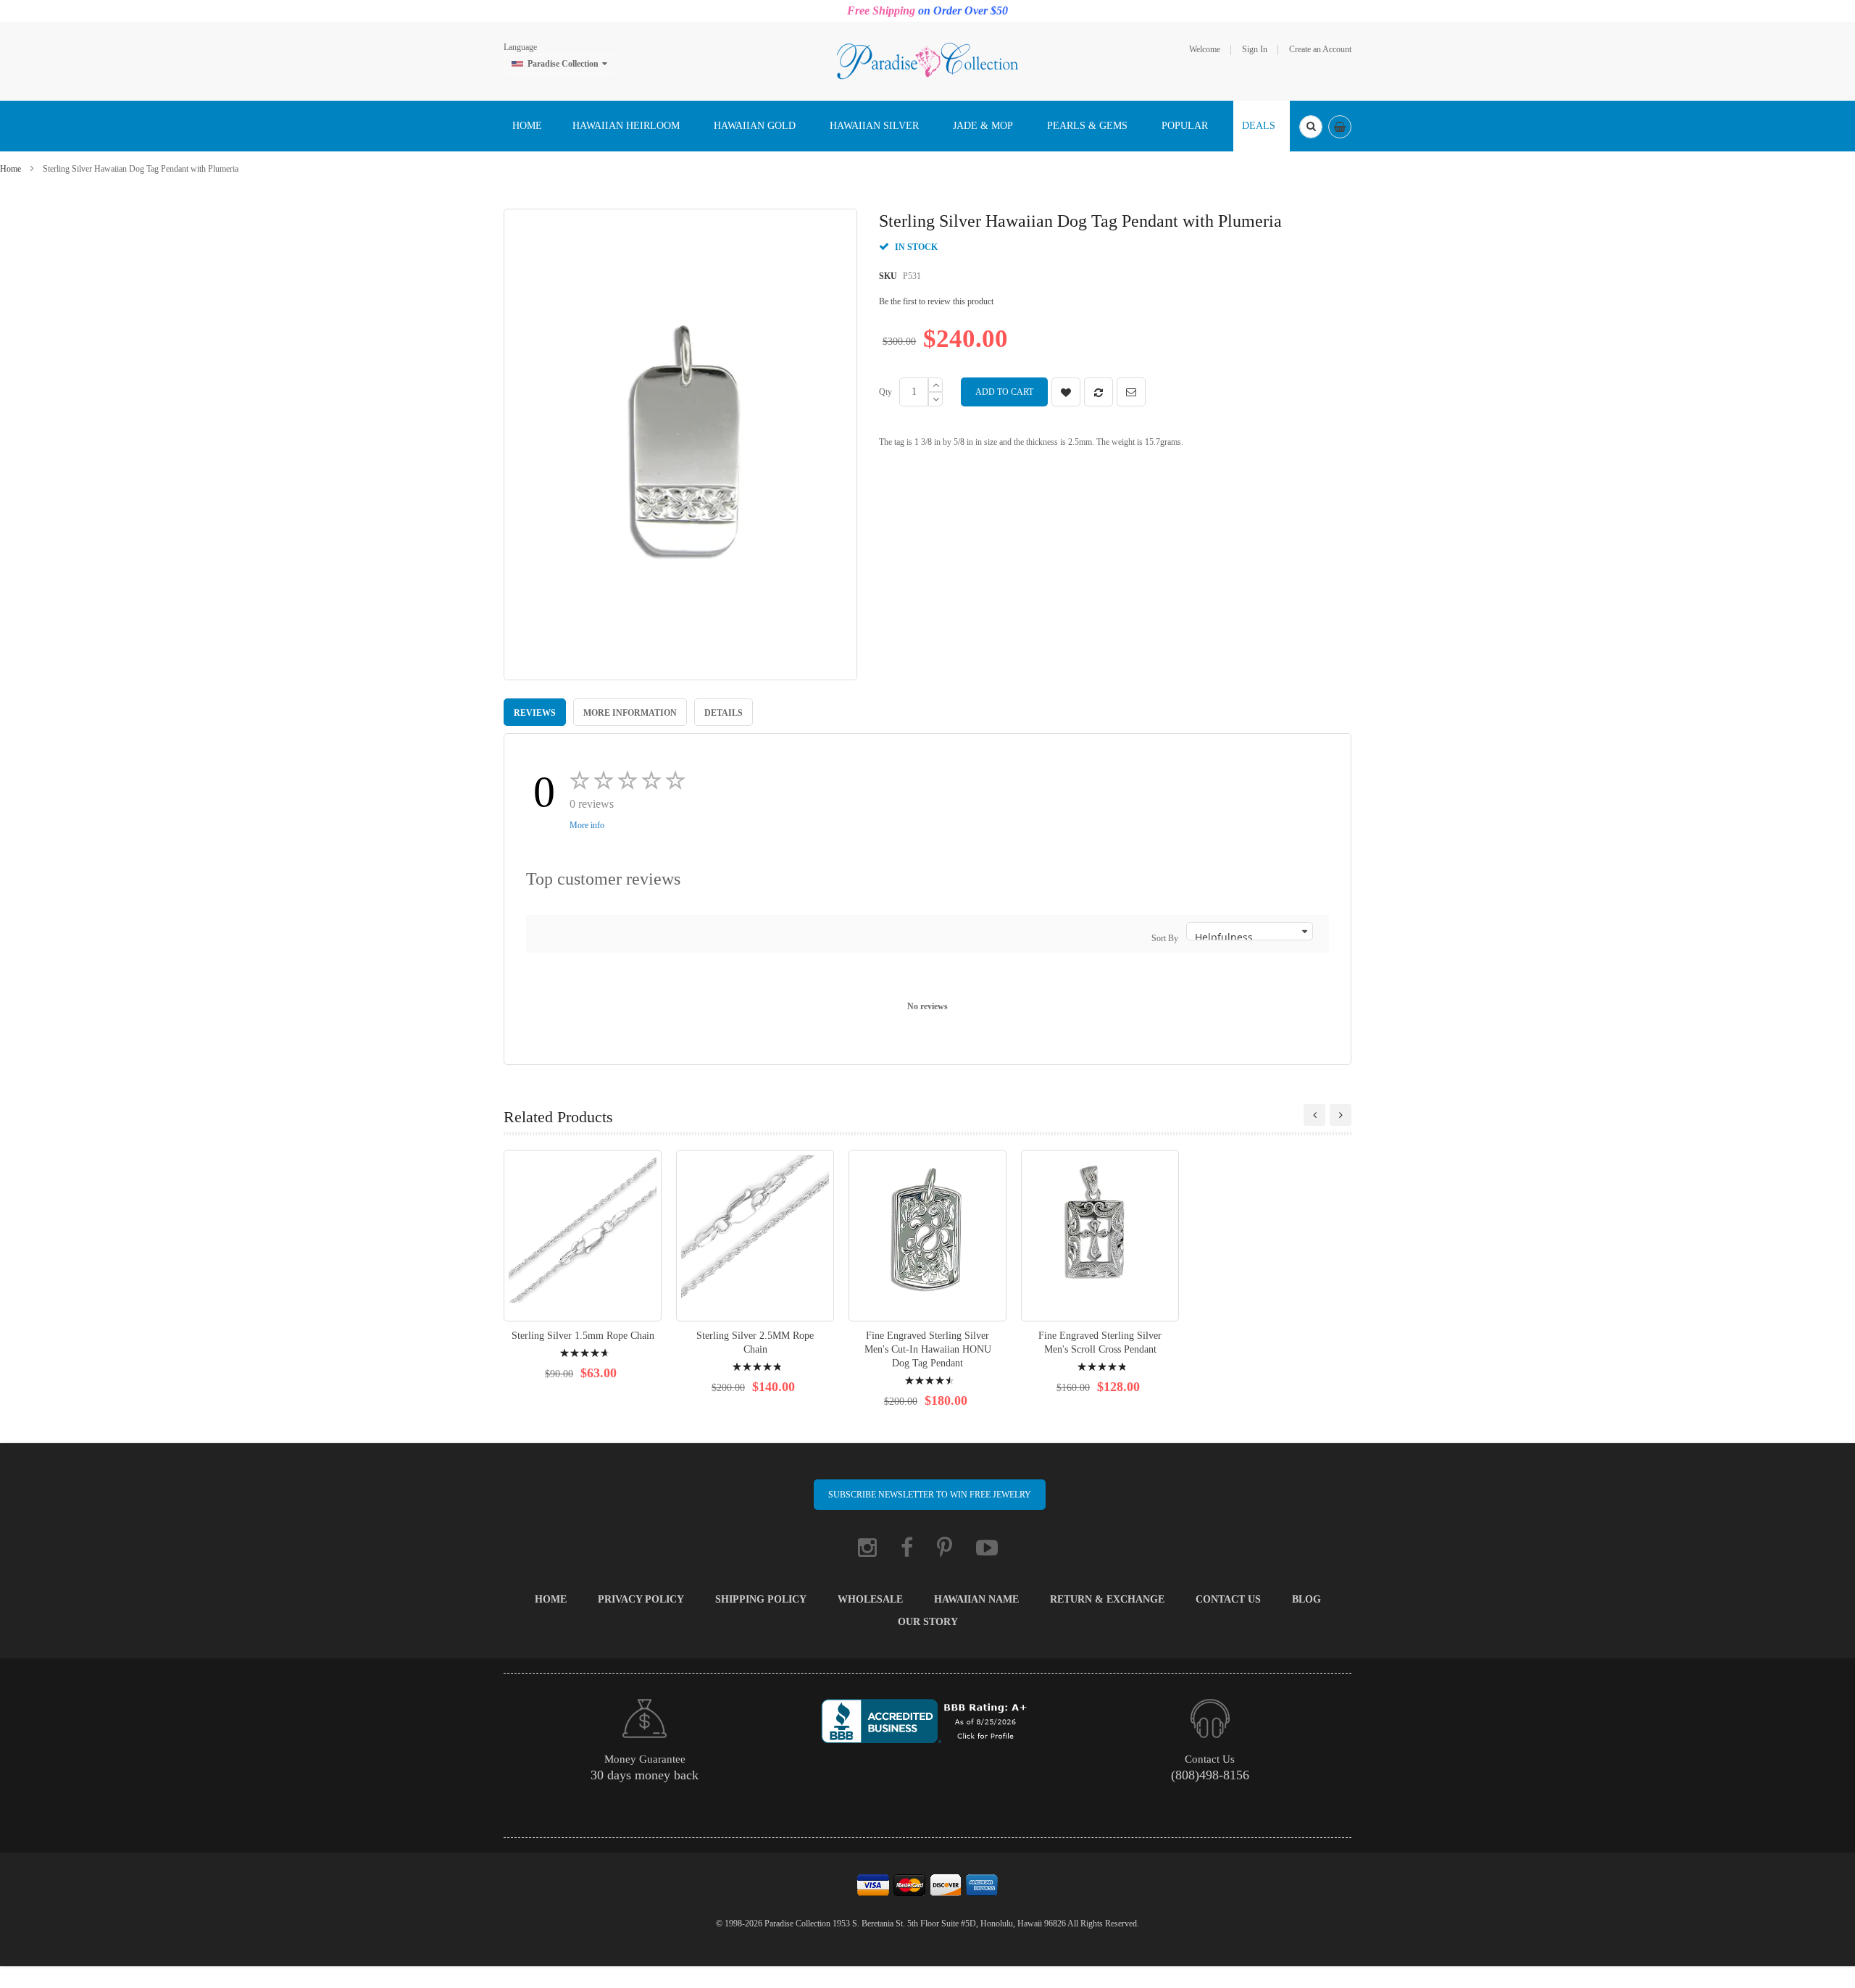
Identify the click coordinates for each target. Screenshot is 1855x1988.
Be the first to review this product (936, 301)
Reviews (535, 713)
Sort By (1165, 938)
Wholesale (870, 1599)
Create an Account (1320, 49)
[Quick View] (583, 1236)
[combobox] (1311, 127)
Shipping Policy (761, 1599)
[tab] (535, 712)
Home (11, 169)
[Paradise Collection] (927, 60)
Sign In (1255, 49)
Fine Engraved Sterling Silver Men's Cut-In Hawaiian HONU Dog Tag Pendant (928, 1349)
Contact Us (1228, 1599)
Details (724, 713)
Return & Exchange (1107, 1599)
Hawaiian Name (976, 1599)
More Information (630, 713)
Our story (928, 1622)
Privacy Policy (641, 1599)
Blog (1306, 1599)
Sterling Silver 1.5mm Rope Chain (583, 1336)
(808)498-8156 (1210, 1775)
